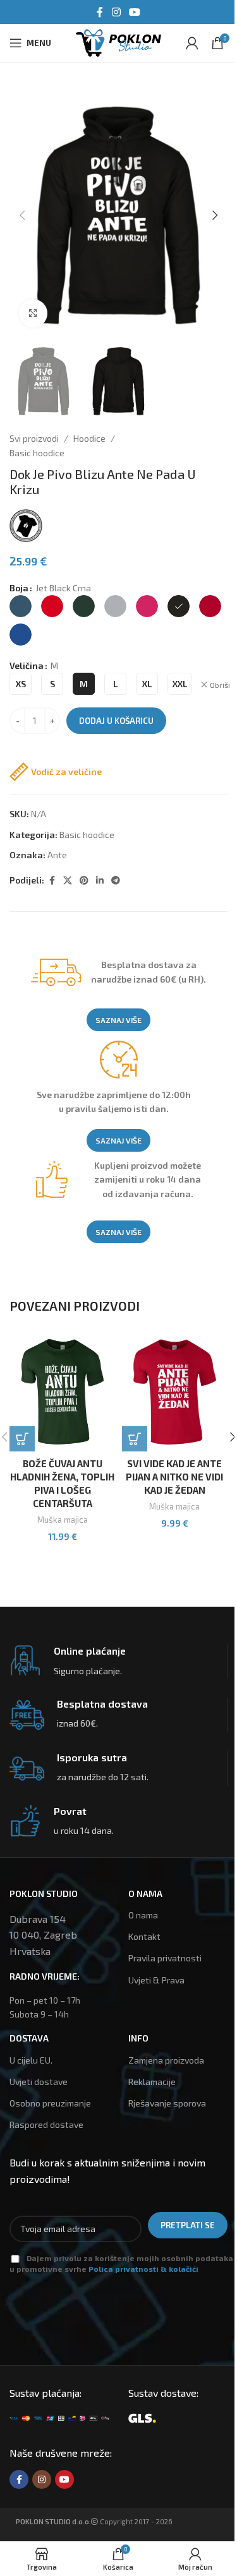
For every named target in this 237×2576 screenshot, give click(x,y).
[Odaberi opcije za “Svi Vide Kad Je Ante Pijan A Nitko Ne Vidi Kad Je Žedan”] (135, 1439)
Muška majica (63, 1520)
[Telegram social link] (116, 881)
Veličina (27, 665)
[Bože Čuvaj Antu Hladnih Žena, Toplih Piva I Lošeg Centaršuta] (63, 1392)
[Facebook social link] (100, 12)
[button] (22, 215)
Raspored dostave (46, 2124)
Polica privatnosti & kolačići (143, 2269)
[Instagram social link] (116, 12)
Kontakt (144, 1936)
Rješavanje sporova (167, 2103)
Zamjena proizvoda (166, 2060)
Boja (19, 588)
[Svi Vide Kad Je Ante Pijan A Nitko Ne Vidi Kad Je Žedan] (175, 1392)
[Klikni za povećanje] (33, 313)
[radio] (21, 606)
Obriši (220, 685)
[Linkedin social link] (100, 881)
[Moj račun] (192, 43)
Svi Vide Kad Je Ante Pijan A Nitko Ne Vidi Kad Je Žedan (174, 1477)
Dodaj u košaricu (116, 721)
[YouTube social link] (135, 12)
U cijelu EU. (31, 2060)
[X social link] (68, 881)
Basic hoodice (37, 453)
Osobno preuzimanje (50, 2103)
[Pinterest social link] (84, 881)
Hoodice (89, 438)
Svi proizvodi (34, 438)
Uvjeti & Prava (156, 1980)
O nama (143, 1915)
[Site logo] (118, 41)
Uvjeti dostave (39, 2082)
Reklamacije (152, 2082)
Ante (57, 855)
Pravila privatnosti (165, 1958)
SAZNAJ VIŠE (118, 1020)
